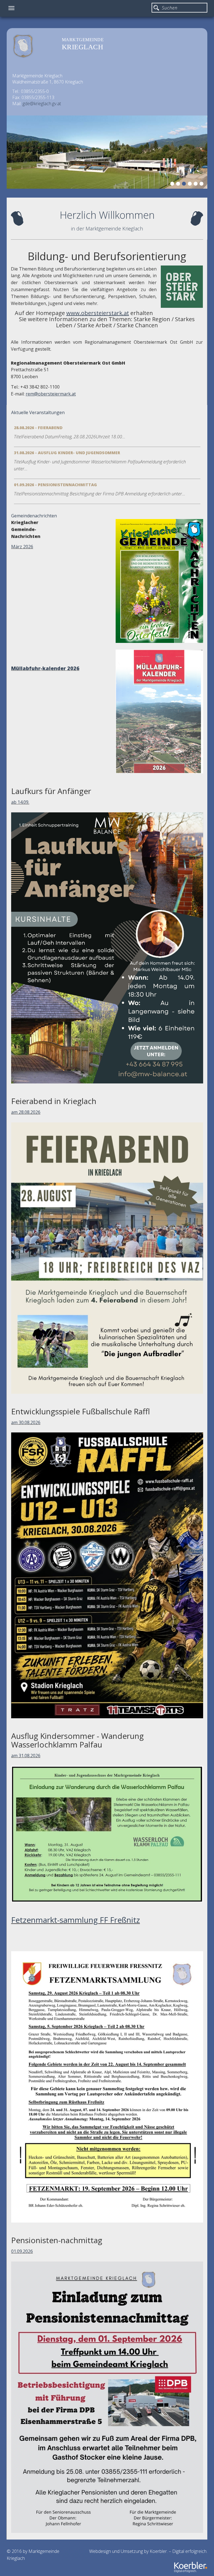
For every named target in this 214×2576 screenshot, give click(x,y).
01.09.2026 (22, 2251)
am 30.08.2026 (26, 1422)
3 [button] (185, 185)
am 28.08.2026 (26, 1112)
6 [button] (202, 185)
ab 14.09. (20, 802)
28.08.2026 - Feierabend (38, 428)
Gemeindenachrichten (34, 516)
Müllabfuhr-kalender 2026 (45, 668)
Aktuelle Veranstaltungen (38, 412)
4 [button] (191, 185)
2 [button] (179, 185)
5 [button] (196, 185)
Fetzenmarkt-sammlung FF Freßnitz (76, 1920)
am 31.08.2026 (26, 1756)
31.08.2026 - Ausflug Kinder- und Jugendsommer (67, 453)
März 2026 (22, 547)
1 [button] (173, 185)
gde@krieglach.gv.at (42, 104)
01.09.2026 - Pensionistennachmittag (55, 485)
